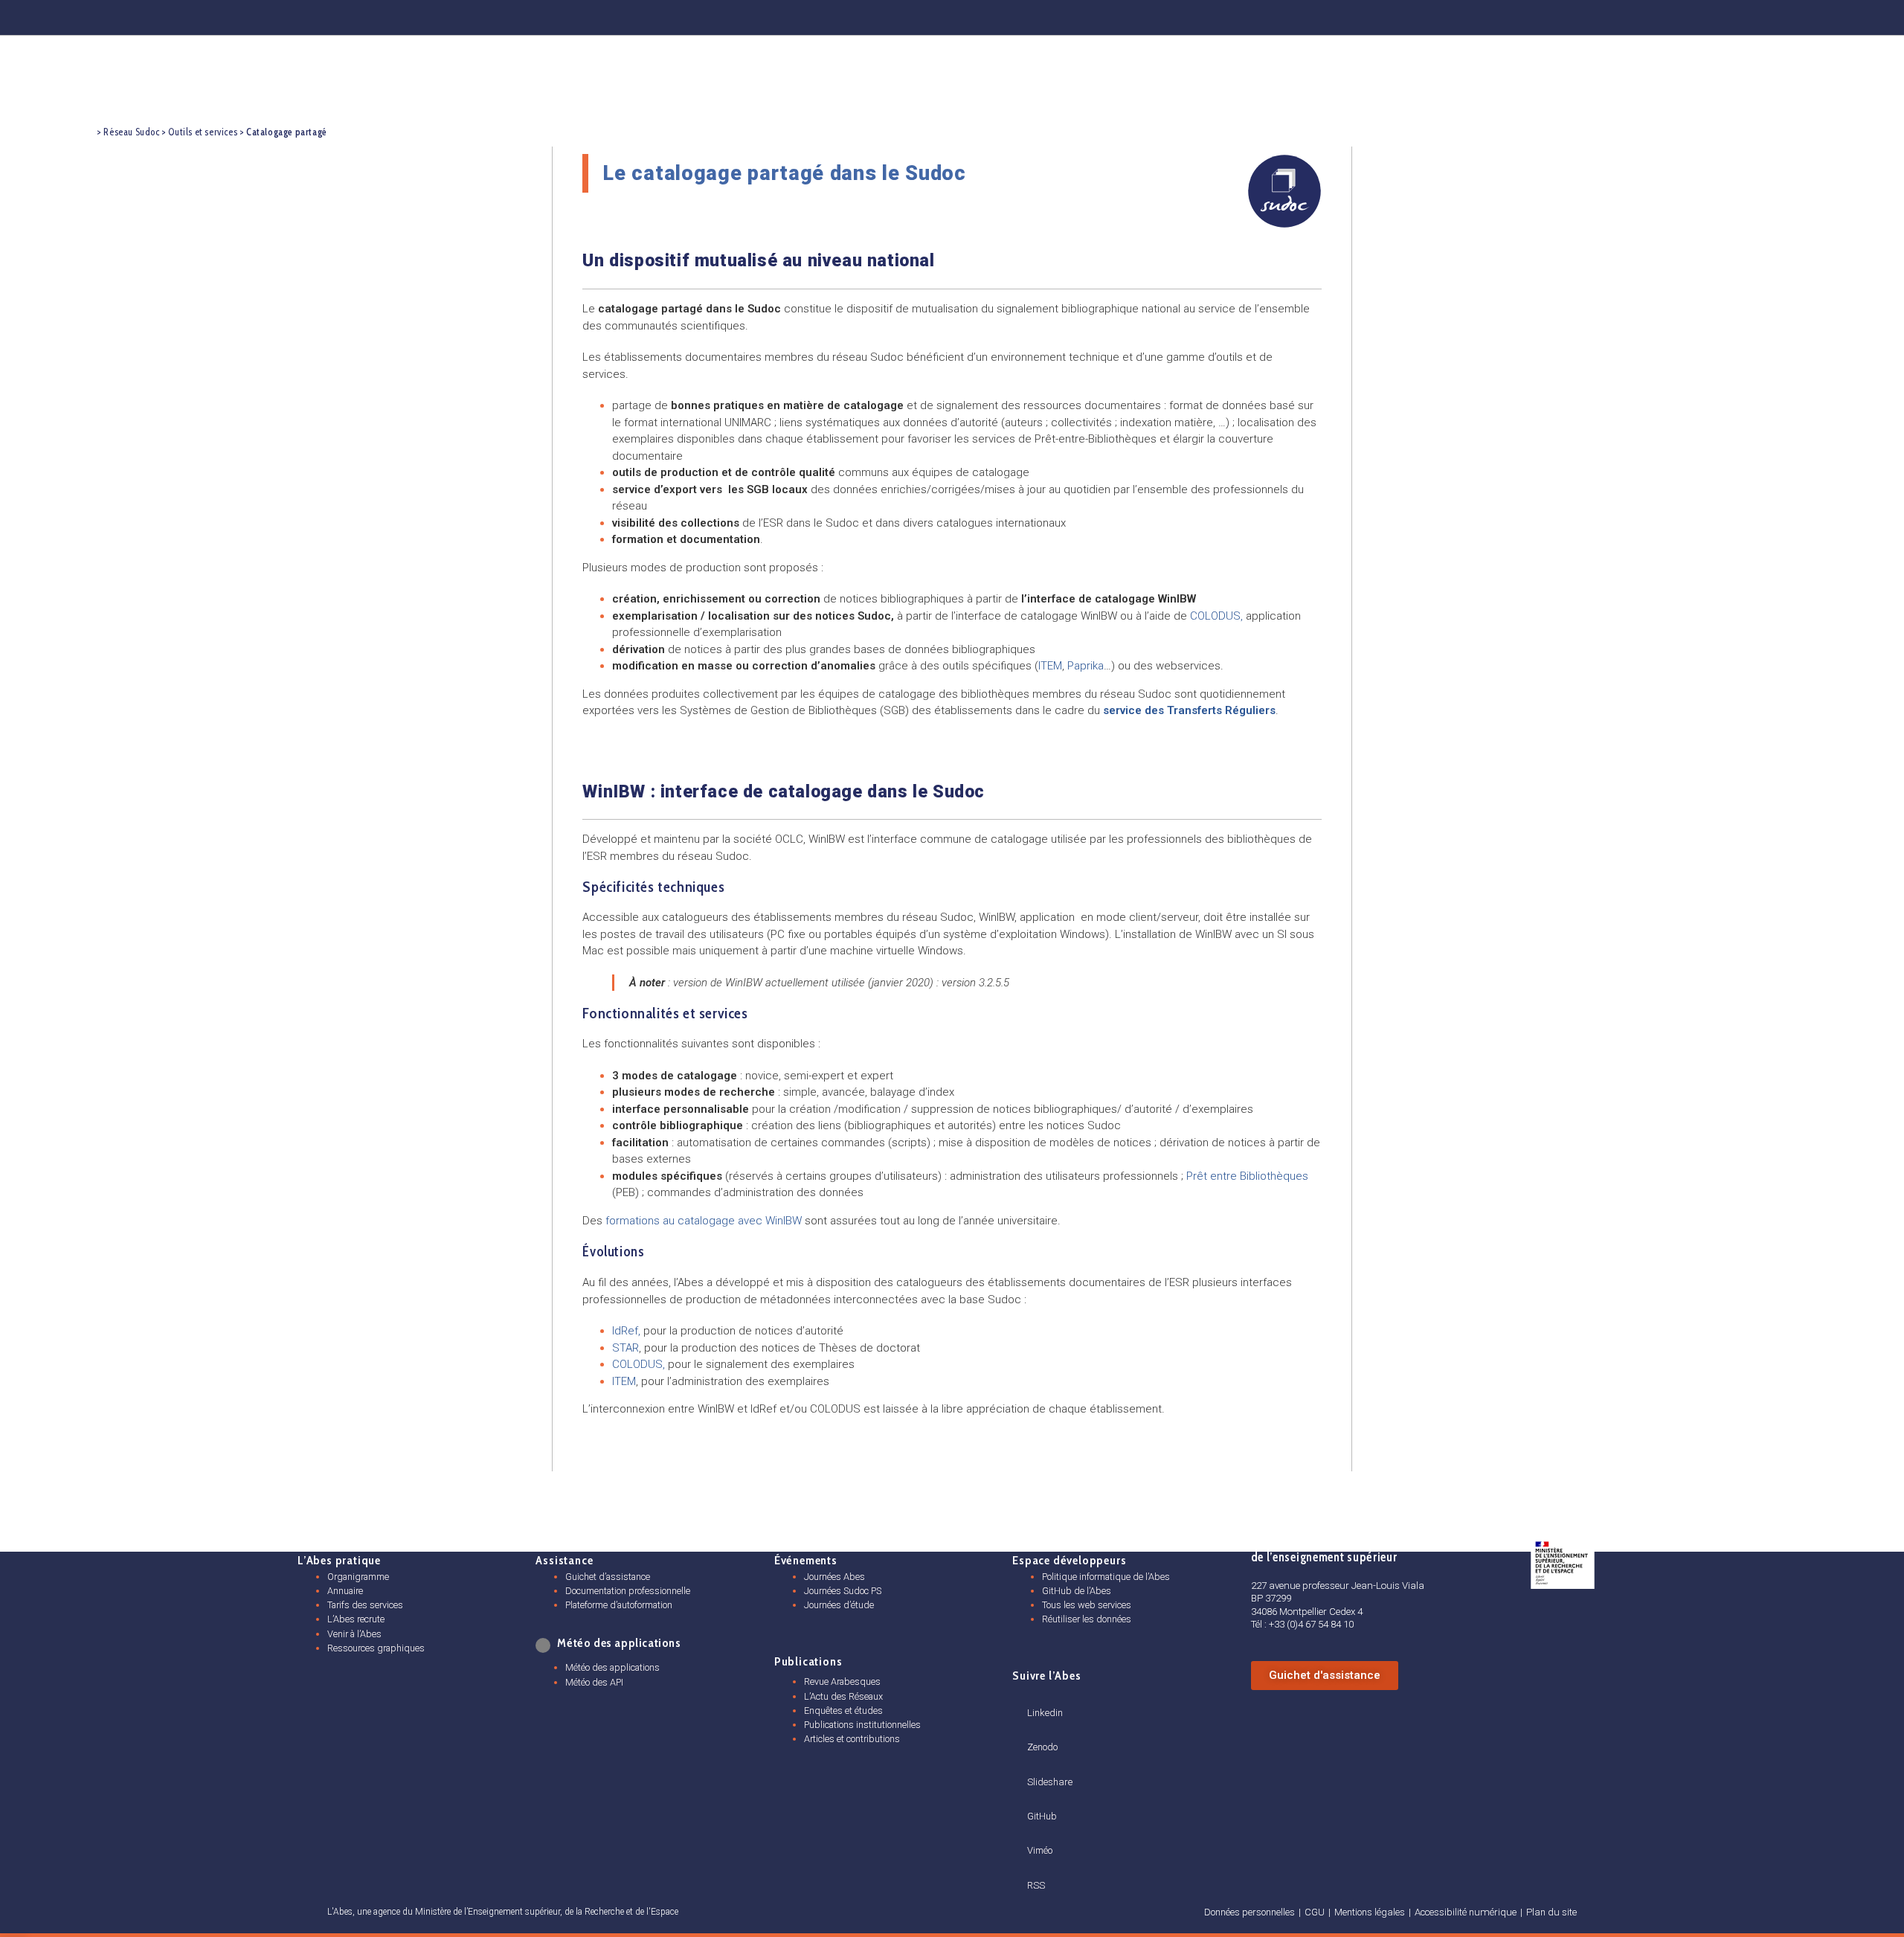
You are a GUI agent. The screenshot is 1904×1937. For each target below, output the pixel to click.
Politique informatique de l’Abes (1106, 1577)
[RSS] (1032, 1868)
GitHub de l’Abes (1077, 1591)
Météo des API (594, 1682)
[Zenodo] (1512, 15)
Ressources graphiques (376, 1648)
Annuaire (345, 1591)
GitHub (1042, 1816)
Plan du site (1551, 1912)
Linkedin (1045, 1713)
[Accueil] (83, 131)
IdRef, (626, 1331)
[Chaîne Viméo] (1731, 15)
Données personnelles (1249, 1912)
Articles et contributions (852, 1739)
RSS (1036, 1885)
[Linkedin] (1439, 15)
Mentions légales (1370, 1912)
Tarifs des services (365, 1605)
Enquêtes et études (843, 1710)
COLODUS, (640, 1364)
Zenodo (1042, 1747)
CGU (1315, 1912)
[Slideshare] (1033, 1764)
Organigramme (358, 1577)
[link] (544, 1645)
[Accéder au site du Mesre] (1563, 1563)
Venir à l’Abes (354, 1634)
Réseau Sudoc (131, 132)
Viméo (1040, 1850)
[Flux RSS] (1803, 15)
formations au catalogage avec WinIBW (704, 1221)
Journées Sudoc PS (843, 1591)
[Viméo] (1033, 1833)
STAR (625, 1348)
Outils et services (203, 132)
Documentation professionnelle (628, 1591)
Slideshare (1050, 1782)
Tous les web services (1087, 1605)
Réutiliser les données (1087, 1619)
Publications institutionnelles (862, 1725)
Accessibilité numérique (1466, 1912)
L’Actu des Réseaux (843, 1696)
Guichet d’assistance (608, 1577)
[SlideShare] (1584, 15)
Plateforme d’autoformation (619, 1605)
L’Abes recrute (356, 1619)
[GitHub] (1658, 15)
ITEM (624, 1381)
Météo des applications (612, 1667)
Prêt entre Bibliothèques (1247, 1176)
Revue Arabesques (842, 1681)
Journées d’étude (839, 1605)
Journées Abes (834, 1577)
